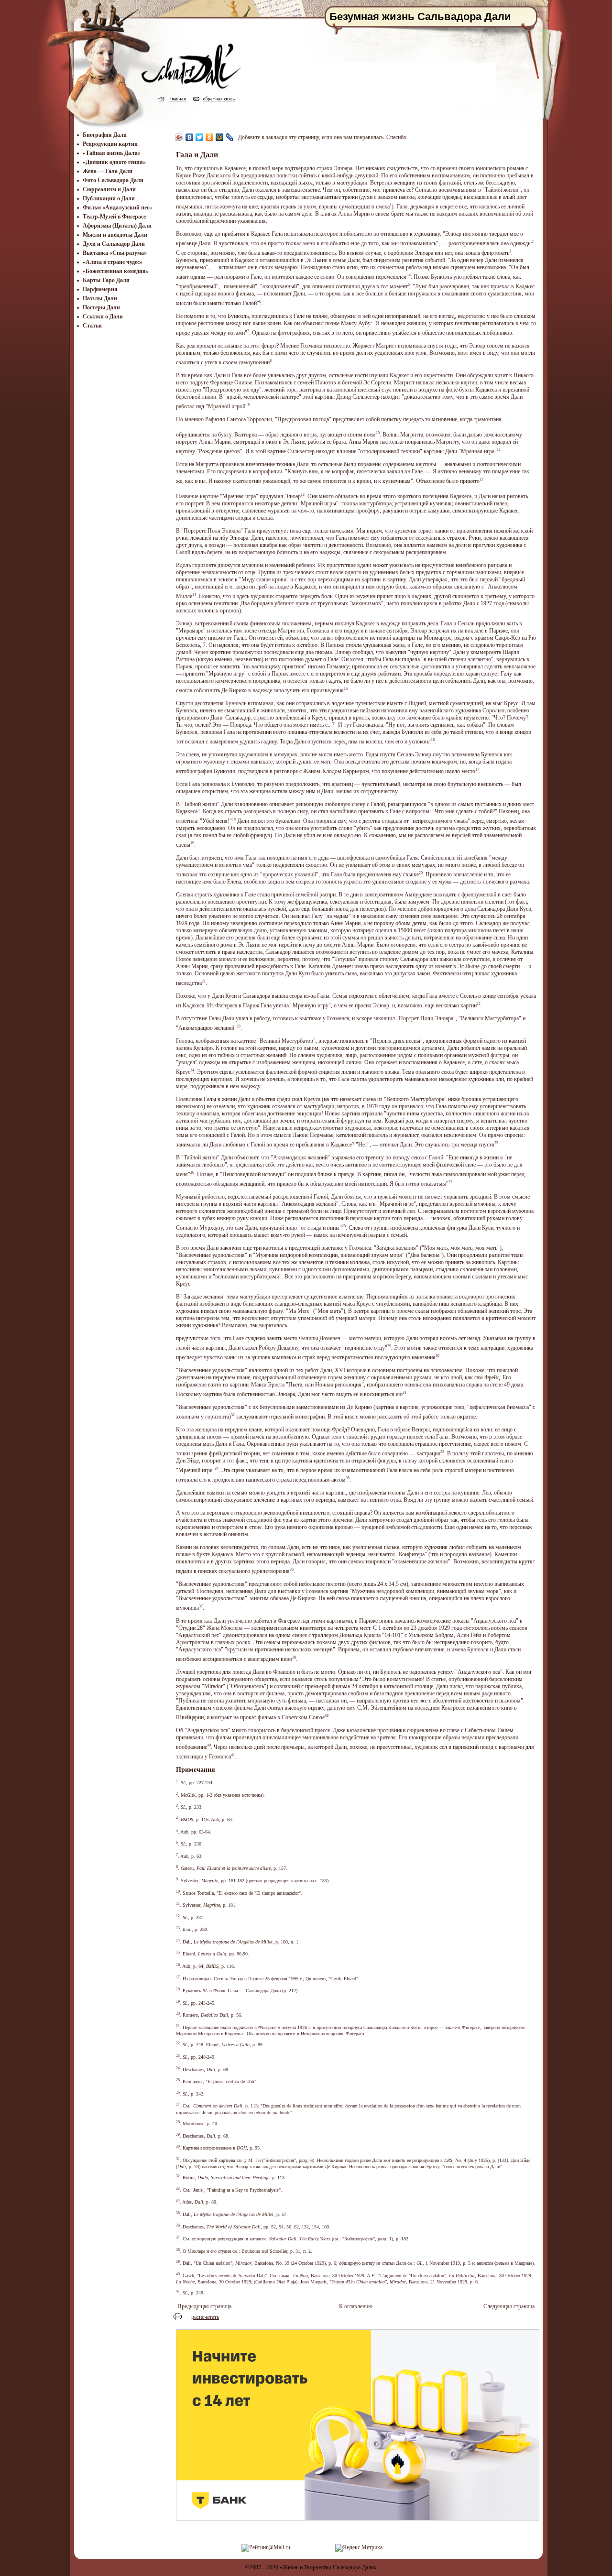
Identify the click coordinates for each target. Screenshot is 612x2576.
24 (192, 1070)
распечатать (205, 2317)
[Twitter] (200, 137)
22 (479, 1004)
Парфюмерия (100, 289)
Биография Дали (105, 135)
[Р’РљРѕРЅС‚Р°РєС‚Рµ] (190, 137)
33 (442, 1452)
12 (481, 479)
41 (233, 1755)
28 (344, 1226)
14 (194, 595)
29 (389, 1346)
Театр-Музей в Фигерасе (114, 217)
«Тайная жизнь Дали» (112, 153)
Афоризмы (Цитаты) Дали (117, 226)
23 (239, 1026)
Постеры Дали (101, 307)
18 (234, 819)
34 (217, 1468)
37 (201, 1606)
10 (378, 433)
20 (421, 873)
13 (303, 495)
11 (499, 450)
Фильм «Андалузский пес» (117, 207)
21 (204, 981)
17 (477, 770)
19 (192, 843)
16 (433, 740)
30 (437, 1356)
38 (294, 1657)
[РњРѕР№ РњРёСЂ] (220, 137)
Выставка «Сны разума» (115, 253)
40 (209, 1745)
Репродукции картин (110, 144)
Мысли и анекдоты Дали (115, 235)
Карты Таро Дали (106, 280)
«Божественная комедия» (116, 271)
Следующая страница (509, 2306)
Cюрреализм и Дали (109, 189)
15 (346, 689)
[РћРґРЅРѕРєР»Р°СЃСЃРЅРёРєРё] (210, 137)
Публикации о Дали (109, 198)
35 (348, 1478)
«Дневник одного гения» (114, 162)
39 (327, 1716)
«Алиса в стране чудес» (113, 262)
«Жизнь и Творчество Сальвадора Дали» (328, 2567)
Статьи (92, 326)
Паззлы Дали (100, 298)
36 (292, 1569)
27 (450, 1182)
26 (192, 1173)
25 (496, 1143)
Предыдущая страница (204, 2306)
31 (404, 1392)
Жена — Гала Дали (108, 171)
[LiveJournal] (230, 137)
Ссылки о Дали (103, 317)
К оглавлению (356, 2306)
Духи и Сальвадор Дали (114, 244)
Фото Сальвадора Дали (113, 180)
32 (233, 1415)
